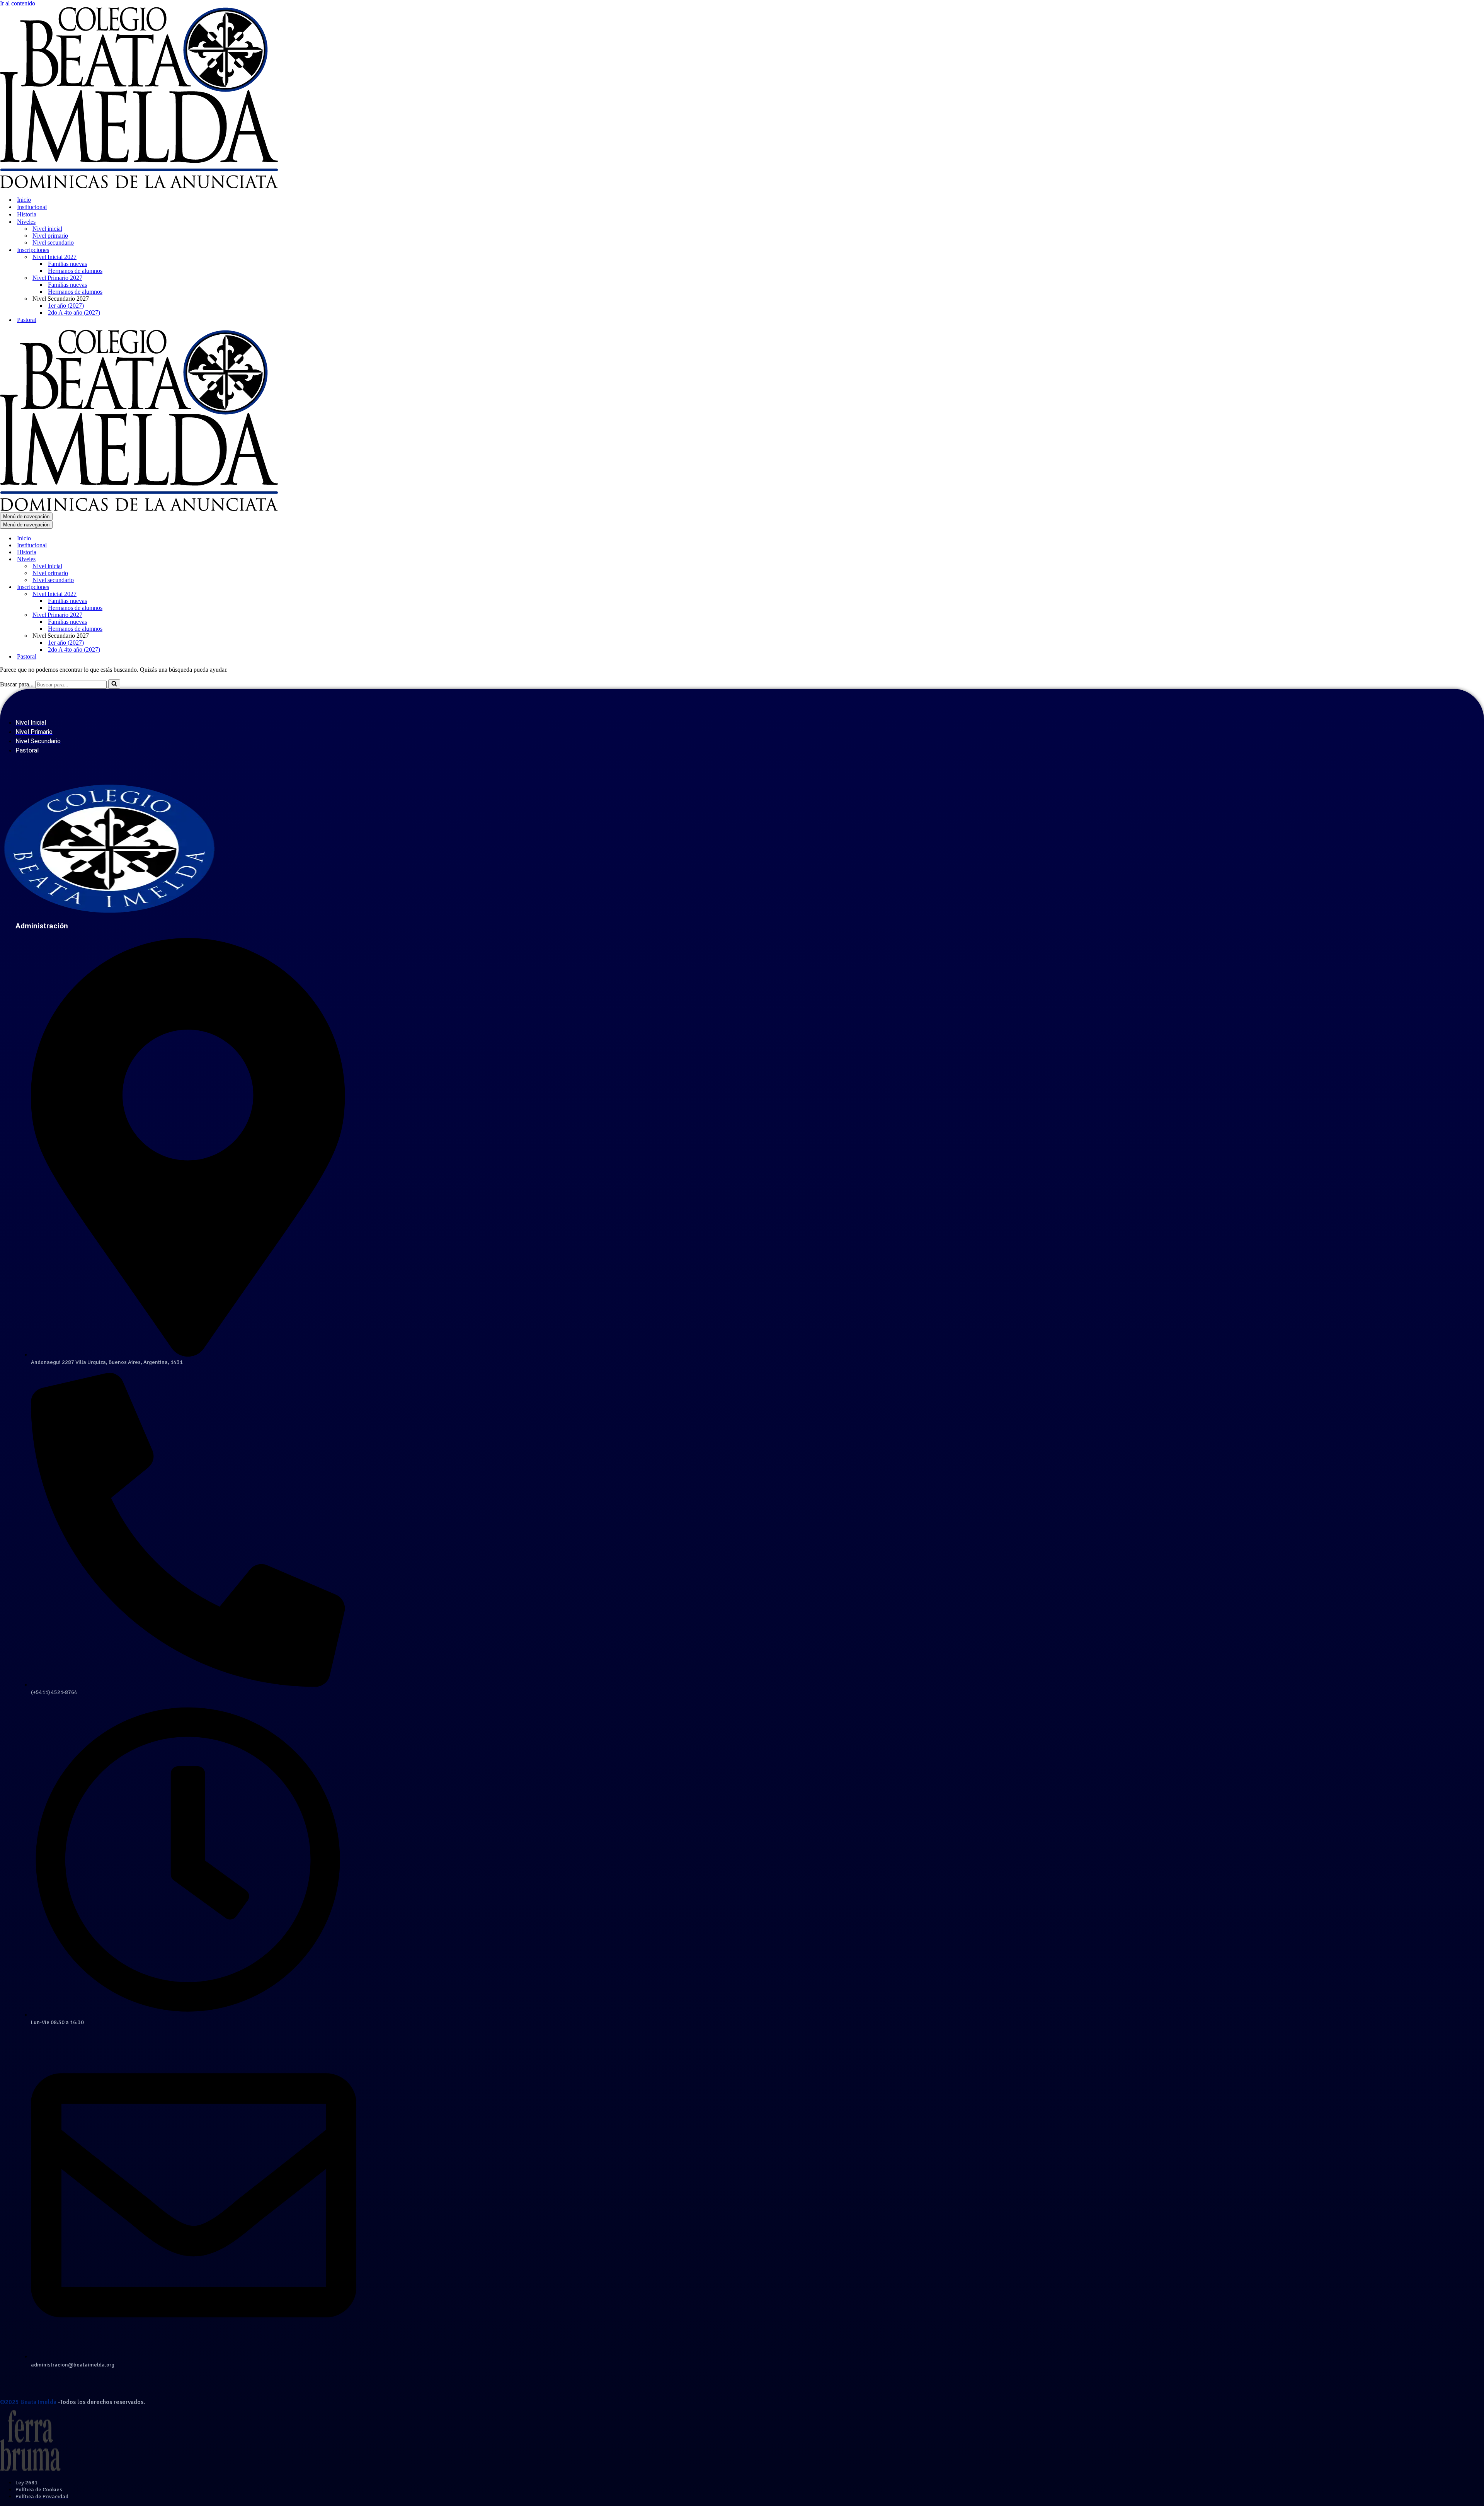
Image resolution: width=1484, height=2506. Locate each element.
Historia (27, 214)
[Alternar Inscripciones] (135, 587)
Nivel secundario (53, 243)
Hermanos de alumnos (75, 271)
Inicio (24, 200)
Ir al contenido (18, 3)
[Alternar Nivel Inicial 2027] (135, 594)
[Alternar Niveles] (135, 559)
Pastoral (27, 320)
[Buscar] (114, 684)
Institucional (32, 207)
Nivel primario (50, 236)
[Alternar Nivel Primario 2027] (135, 615)
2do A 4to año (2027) (74, 312)
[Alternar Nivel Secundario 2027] (135, 636)
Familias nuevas (67, 264)
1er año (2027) (66, 306)
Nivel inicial (47, 229)
